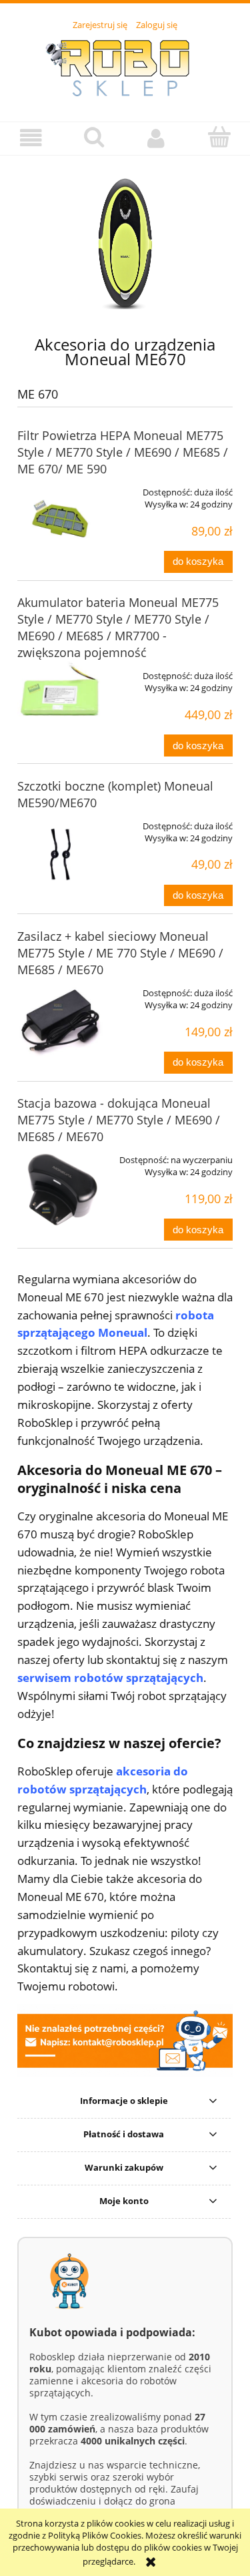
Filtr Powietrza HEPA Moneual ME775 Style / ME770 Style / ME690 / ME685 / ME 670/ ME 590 (123, 452)
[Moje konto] (157, 138)
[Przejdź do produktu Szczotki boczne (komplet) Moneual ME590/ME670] (60, 854)
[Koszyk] (219, 137)
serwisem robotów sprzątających (110, 1678)
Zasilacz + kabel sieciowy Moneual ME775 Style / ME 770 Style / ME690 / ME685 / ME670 (120, 953)
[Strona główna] (125, 69)
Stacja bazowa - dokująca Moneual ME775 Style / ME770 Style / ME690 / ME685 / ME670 (119, 1120)
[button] (31, 138)
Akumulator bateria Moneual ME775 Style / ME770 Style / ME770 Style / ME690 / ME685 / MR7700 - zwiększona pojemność (118, 627)
